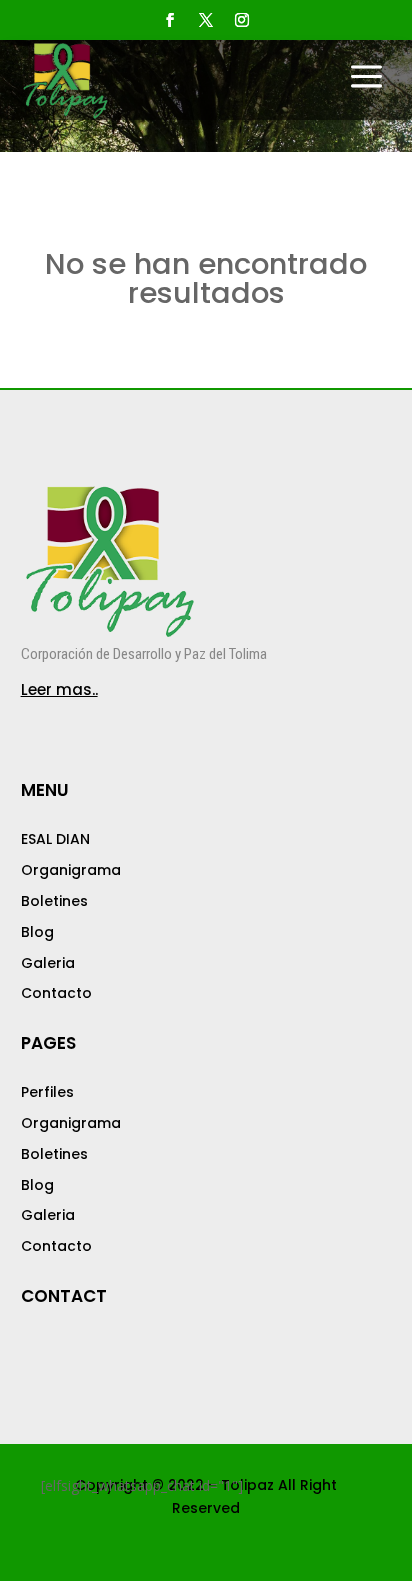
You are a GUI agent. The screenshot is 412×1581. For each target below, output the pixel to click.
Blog (37, 932)
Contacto (56, 993)
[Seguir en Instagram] (242, 20)
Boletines (54, 901)
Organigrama (71, 870)
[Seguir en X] (206, 20)
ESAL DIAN (55, 839)
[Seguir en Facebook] (170, 20)
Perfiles (47, 1092)
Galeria (48, 963)
